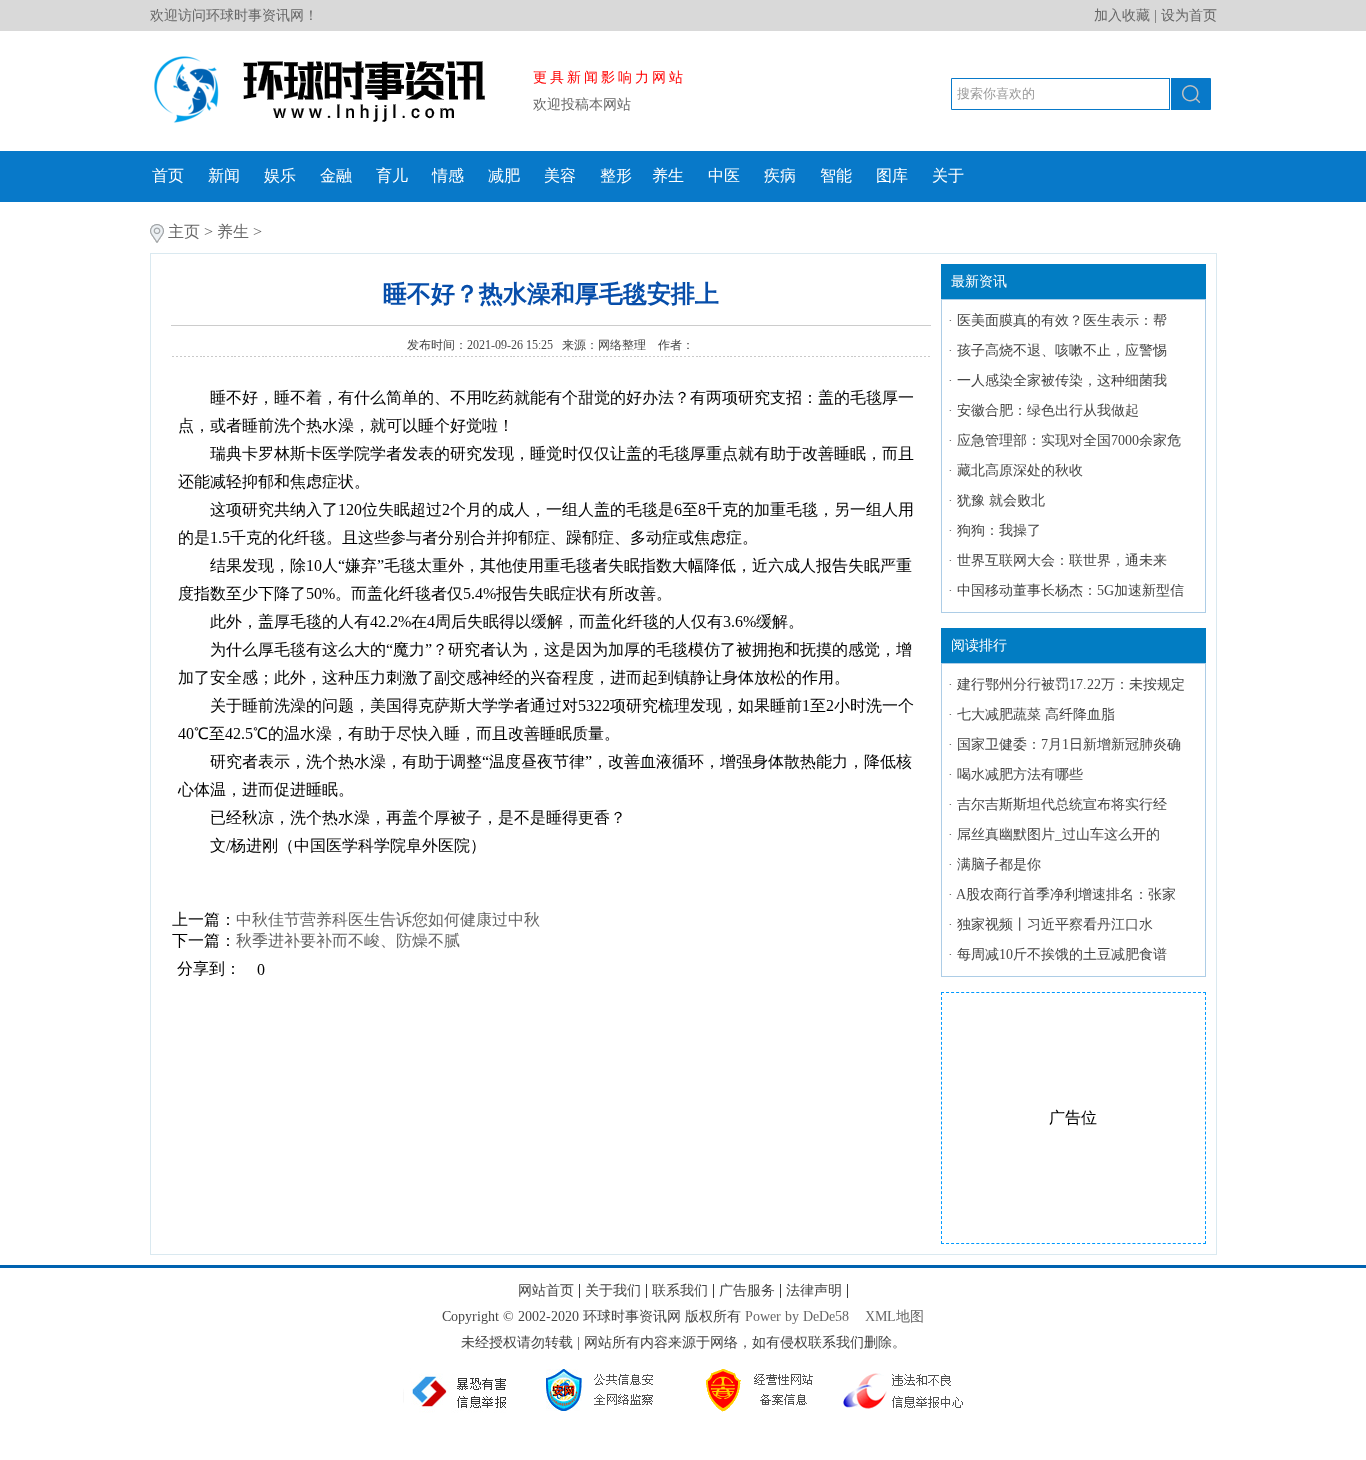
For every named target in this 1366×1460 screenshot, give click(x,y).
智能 (836, 175)
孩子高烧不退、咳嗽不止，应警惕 (1062, 350)
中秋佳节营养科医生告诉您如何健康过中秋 (388, 919)
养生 (668, 175)
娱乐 (280, 175)
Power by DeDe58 (797, 1316)
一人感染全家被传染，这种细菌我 (1062, 380)
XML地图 (894, 1316)
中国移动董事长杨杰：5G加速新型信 (1070, 590)
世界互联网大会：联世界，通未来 (1062, 560)
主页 (184, 231)
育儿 (392, 175)
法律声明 (814, 1290)
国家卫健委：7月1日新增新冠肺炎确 (1069, 744)
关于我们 (613, 1290)
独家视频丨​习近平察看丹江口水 (1055, 924)
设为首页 (1189, 15)
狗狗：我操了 (999, 530)
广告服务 (747, 1290)
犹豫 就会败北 (1001, 500)
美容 (560, 175)
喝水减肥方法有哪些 (1020, 774)
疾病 (780, 175)
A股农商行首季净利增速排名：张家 (1066, 894)
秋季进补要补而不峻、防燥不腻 (348, 940)
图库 (892, 175)
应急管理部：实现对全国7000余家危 (1069, 440)
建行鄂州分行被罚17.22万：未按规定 (1071, 684)
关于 (948, 175)
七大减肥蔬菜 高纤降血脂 (1036, 714)
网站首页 (546, 1290)
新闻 (224, 175)
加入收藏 (1122, 15)
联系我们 (680, 1290)
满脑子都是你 (999, 864)
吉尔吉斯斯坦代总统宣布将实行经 (1062, 804)
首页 (168, 175)
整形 (616, 175)
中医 (724, 175)
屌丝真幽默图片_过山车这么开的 (1058, 834)
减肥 (504, 175)
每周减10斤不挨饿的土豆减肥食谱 (1062, 954)
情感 (448, 175)
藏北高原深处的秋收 (1020, 470)
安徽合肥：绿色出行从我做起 (1048, 410)
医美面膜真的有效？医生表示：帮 (1062, 320)
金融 (336, 175)
